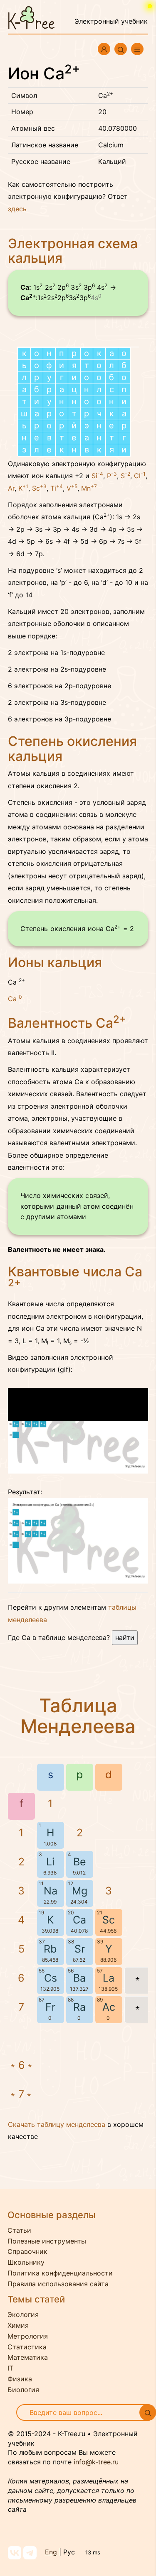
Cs (51, 1978)
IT (10, 2368)
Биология (23, 2390)
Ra (79, 2007)
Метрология (28, 2336)
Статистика (27, 2347)
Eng (51, 2552)
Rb (50, 1949)
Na (51, 1891)
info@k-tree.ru (96, 2462)
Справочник (27, 2251)
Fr (50, 2007)
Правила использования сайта (58, 2284)
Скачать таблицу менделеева (57, 2124)
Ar (11, 488)
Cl (140, 476)
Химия (18, 2325)
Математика (28, 2357)
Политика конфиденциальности (60, 2273)
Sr (80, 1949)
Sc (39, 488)
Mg (80, 1891)
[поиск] (148, 2412)
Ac (109, 2007)
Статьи (19, 2230)
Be (80, 1862)
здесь (17, 209)
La (109, 1978)
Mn (89, 488)
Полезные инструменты (47, 2241)
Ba (79, 1978)
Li (50, 1862)
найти (125, 1637)
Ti (57, 488)
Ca (15, 998)
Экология (23, 2314)
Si (97, 476)
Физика (20, 2379)
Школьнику (26, 2262)
